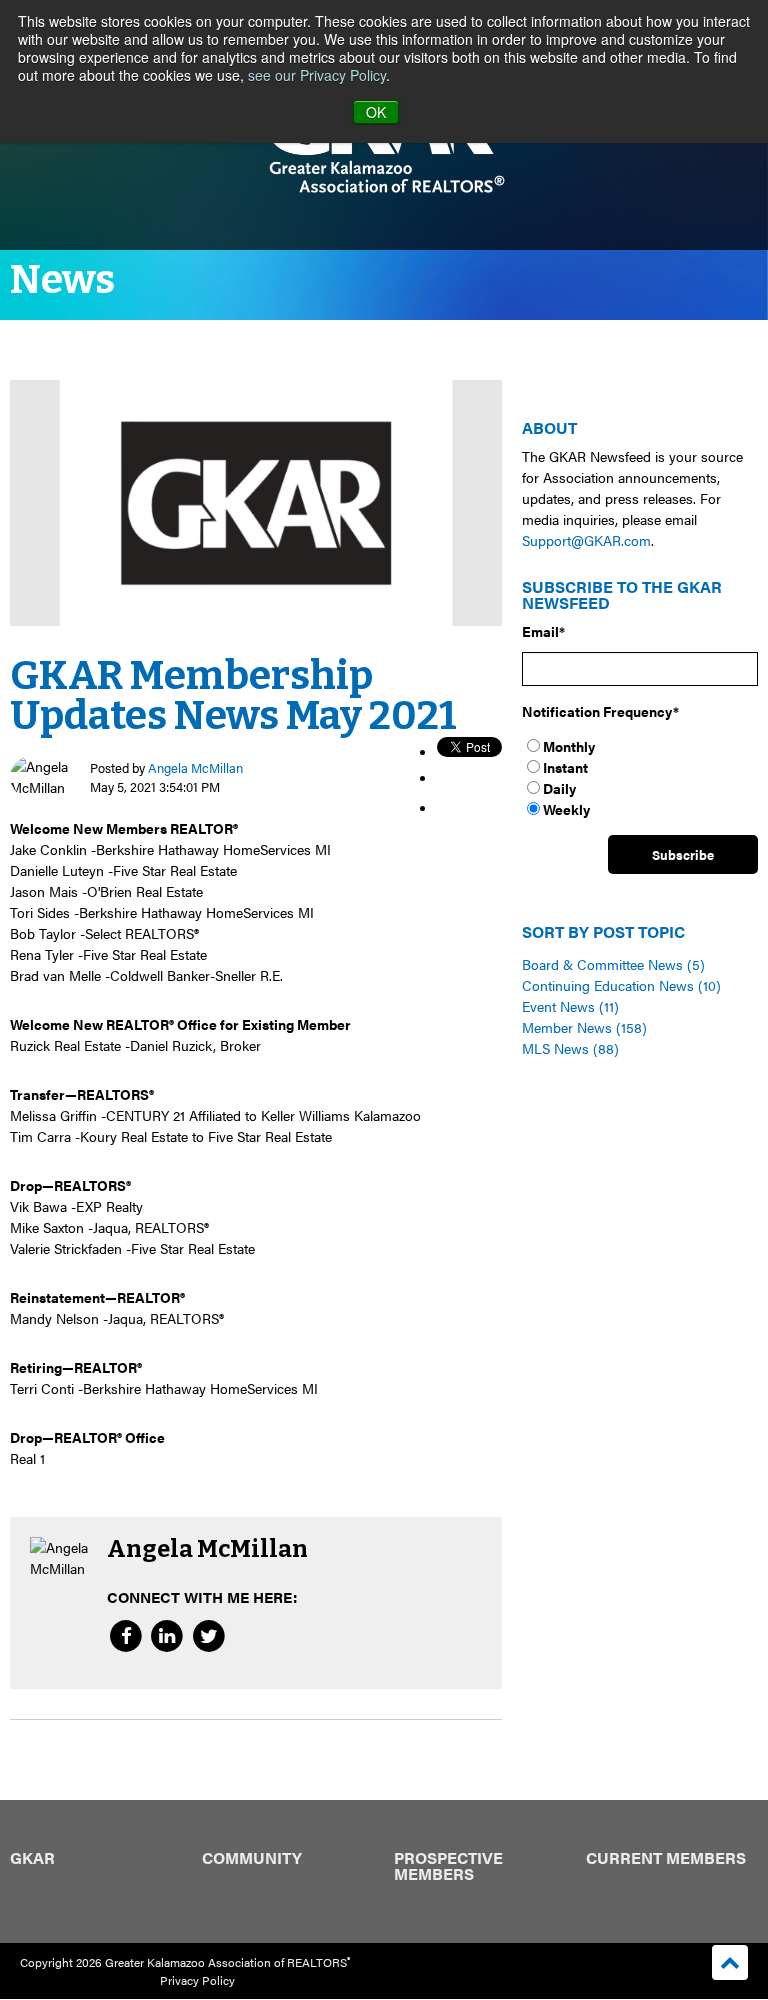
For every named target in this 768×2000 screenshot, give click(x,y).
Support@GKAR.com (586, 540)
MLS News (570, 1048)
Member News (584, 1027)
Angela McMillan (195, 766)
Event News (570, 1006)
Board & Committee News (613, 964)
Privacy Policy (197, 1980)
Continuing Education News (621, 985)
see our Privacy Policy (317, 75)
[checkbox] (640, 778)
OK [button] (376, 112)
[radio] (640, 746)
